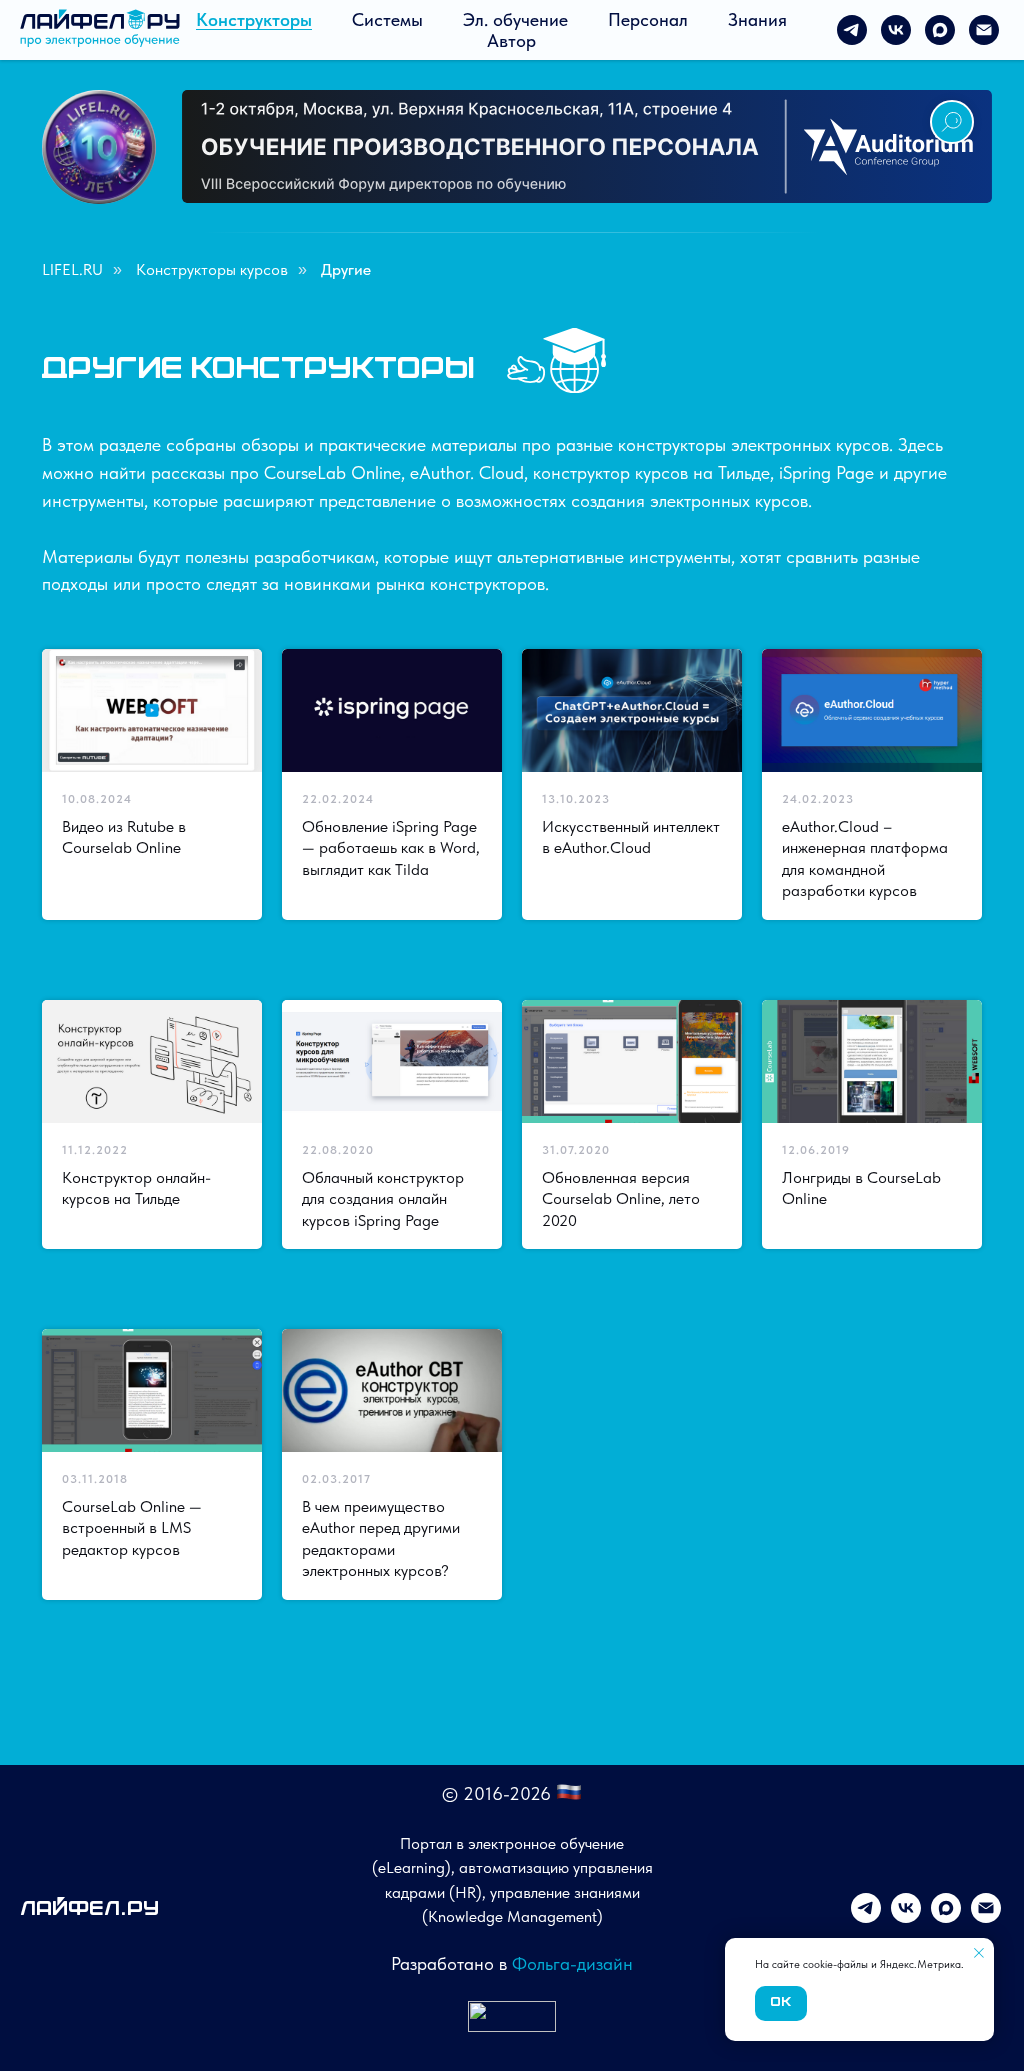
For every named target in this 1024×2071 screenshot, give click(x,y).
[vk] (896, 30)
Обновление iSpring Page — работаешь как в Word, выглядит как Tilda (391, 848)
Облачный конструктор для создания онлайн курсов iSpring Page (383, 1199)
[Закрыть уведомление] (979, 1953)
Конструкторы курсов (212, 269)
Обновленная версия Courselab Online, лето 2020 (621, 1199)
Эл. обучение (515, 19)
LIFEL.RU (72, 269)
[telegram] (852, 30)
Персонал (648, 19)
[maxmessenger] (940, 30)
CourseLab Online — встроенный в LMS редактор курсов (132, 1528)
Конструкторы (254, 19)
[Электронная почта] (984, 30)
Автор (511, 40)
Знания (757, 19)
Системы (387, 19)
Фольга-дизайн (572, 1963)
